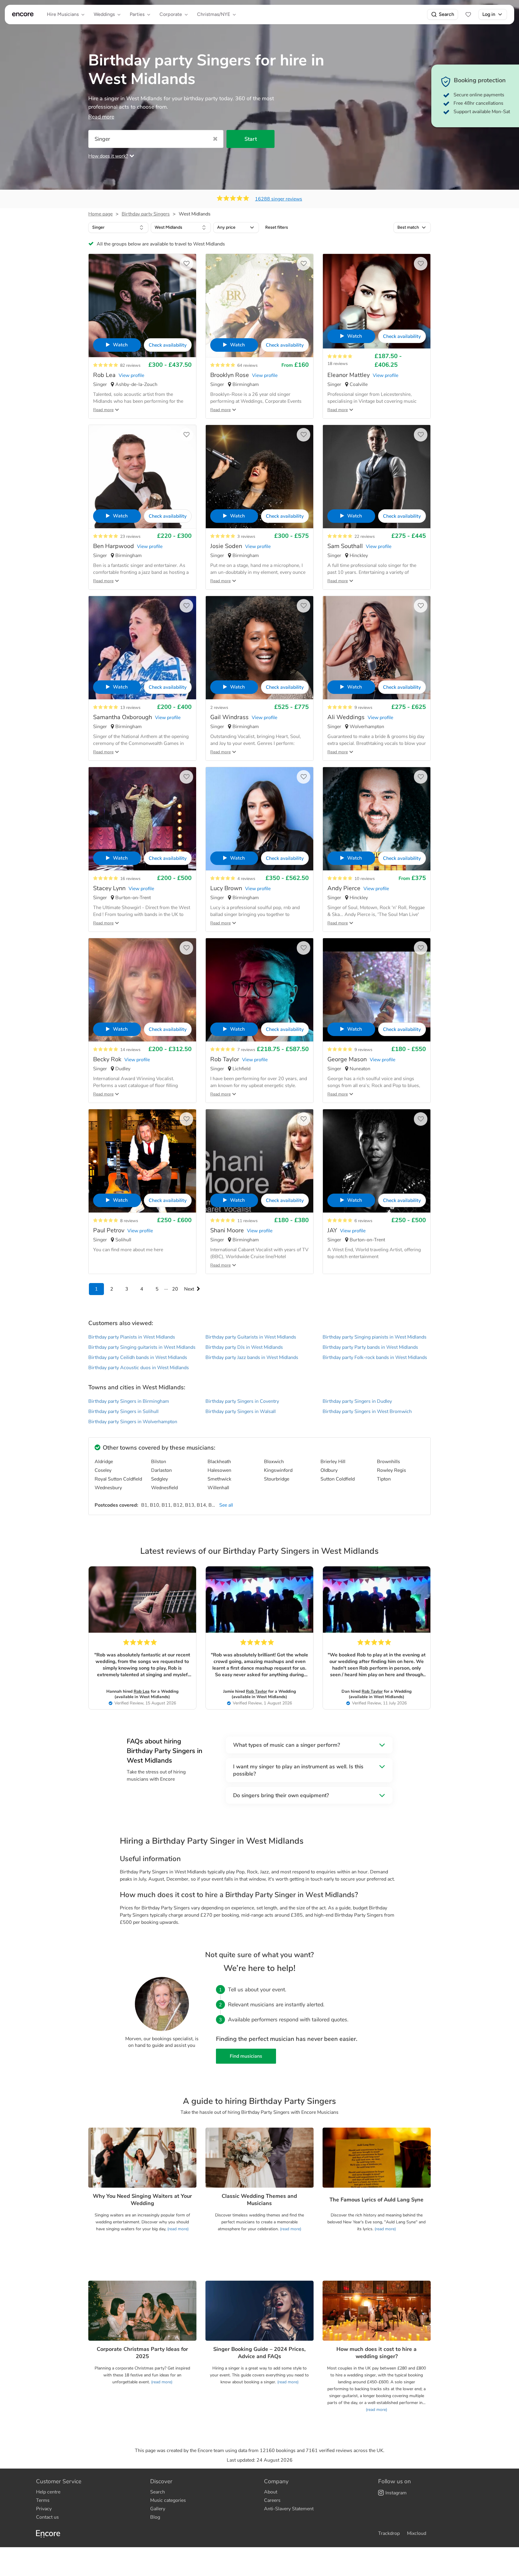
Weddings (104, 14)
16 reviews (130, 879)
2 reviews (219, 708)
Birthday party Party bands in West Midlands (370, 1347)
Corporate (171, 14)
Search (446, 14)
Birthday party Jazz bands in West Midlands (252, 1357)
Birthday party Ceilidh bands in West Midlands (138, 1357)
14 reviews (130, 1050)
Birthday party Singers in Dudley (357, 1401)
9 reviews (363, 708)
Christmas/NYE (214, 14)
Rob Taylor (256, 1691)
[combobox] (118, 227)
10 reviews (365, 879)
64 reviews (247, 365)
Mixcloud (417, 2533)
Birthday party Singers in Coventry (242, 1401)
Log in (489, 14)
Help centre (48, 2492)
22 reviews (365, 536)
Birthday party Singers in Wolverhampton (133, 1422)
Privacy (44, 2509)
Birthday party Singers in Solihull (123, 1412)
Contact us (47, 2517)
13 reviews (130, 708)
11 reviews (247, 1221)
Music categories (168, 2500)
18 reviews (338, 364)
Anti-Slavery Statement (289, 2509)
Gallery (158, 2509)
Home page (100, 214)
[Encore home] (23, 14)
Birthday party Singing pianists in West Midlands (375, 1337)
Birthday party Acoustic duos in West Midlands (139, 1368)
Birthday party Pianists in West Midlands (132, 1337)
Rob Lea (142, 1691)
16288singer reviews (279, 199)
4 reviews (246, 879)
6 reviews (363, 1221)
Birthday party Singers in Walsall (241, 1412)
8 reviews (129, 1221)
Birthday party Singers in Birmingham (129, 1401)
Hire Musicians (63, 14)
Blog (155, 2517)
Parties (137, 14)
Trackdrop (389, 2533)
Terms (43, 2500)
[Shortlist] (468, 14)
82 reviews (130, 365)
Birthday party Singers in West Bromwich (367, 1412)
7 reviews (246, 1050)
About (271, 2492)
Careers (272, 2500)
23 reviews (130, 536)
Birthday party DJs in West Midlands (244, 1347)
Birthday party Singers (146, 214)
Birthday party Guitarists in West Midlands (251, 1337)
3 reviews (246, 536)
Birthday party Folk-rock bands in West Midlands (375, 1357)
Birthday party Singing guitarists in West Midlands (142, 1347)
